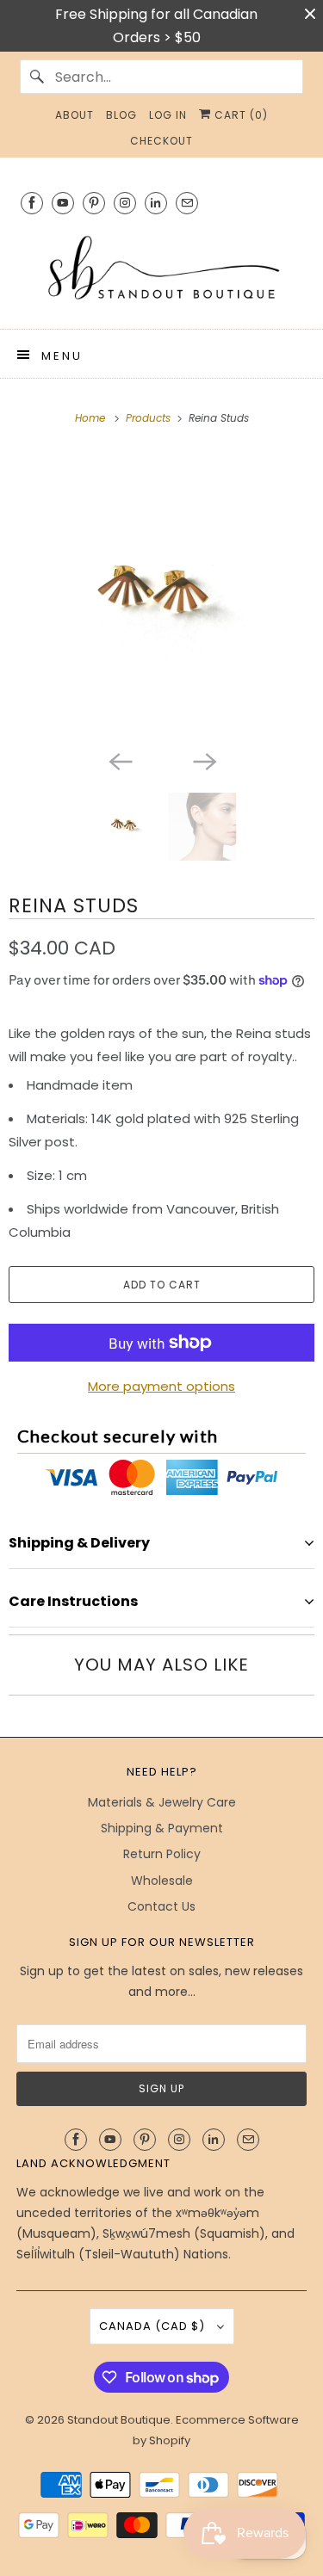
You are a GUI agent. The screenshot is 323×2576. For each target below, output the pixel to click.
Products (150, 418)
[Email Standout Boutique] (187, 203)
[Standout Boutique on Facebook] (32, 203)
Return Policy (162, 1854)
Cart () (239, 115)
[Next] (204, 760)
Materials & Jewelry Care (162, 1802)
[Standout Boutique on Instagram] (125, 203)
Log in (168, 115)
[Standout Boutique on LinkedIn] (156, 203)
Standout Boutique (119, 2420)
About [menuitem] (75, 115)
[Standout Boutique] (161, 269)
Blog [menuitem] (121, 115)
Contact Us (161, 1906)
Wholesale (162, 1881)
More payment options (161, 1386)
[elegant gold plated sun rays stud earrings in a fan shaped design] (161, 596)
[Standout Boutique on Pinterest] (94, 203)
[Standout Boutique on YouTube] (63, 203)
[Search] (37, 77)
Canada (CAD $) (154, 2326)
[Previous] (120, 760)
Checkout (161, 141)
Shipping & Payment (162, 1828)
